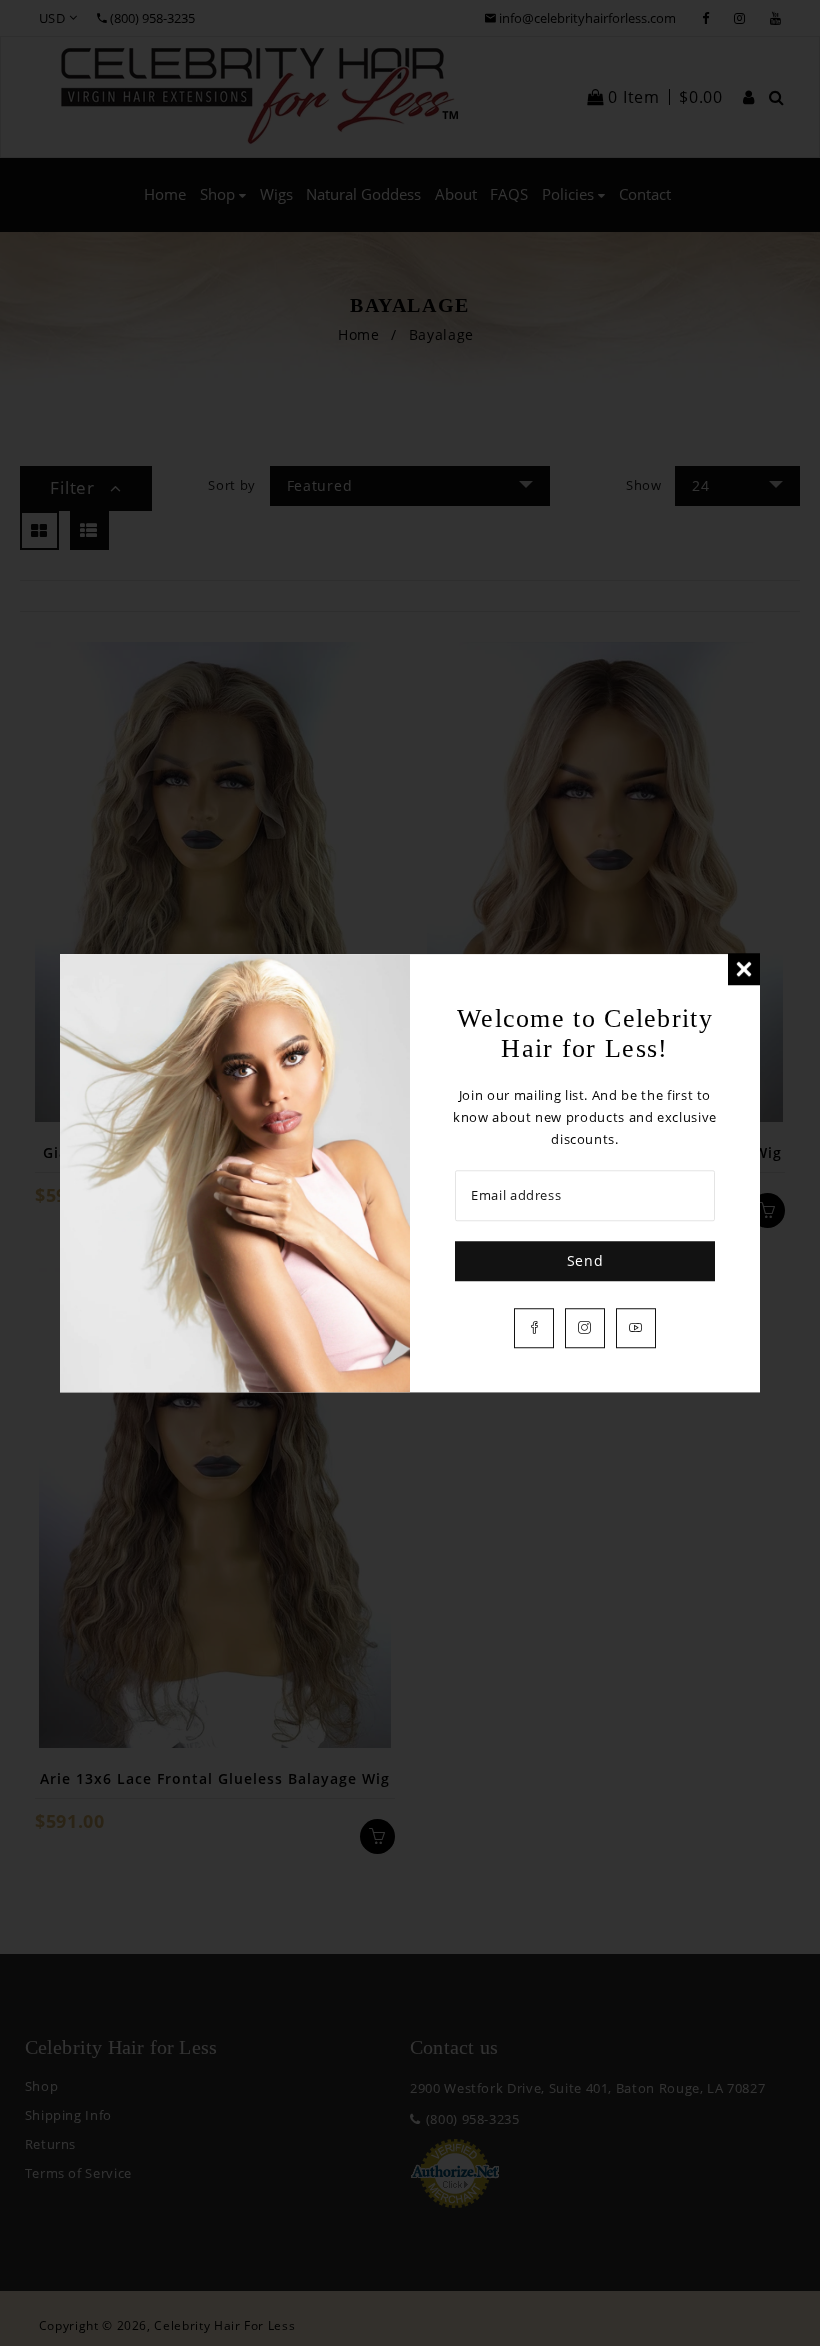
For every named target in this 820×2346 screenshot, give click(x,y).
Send (585, 1260)
